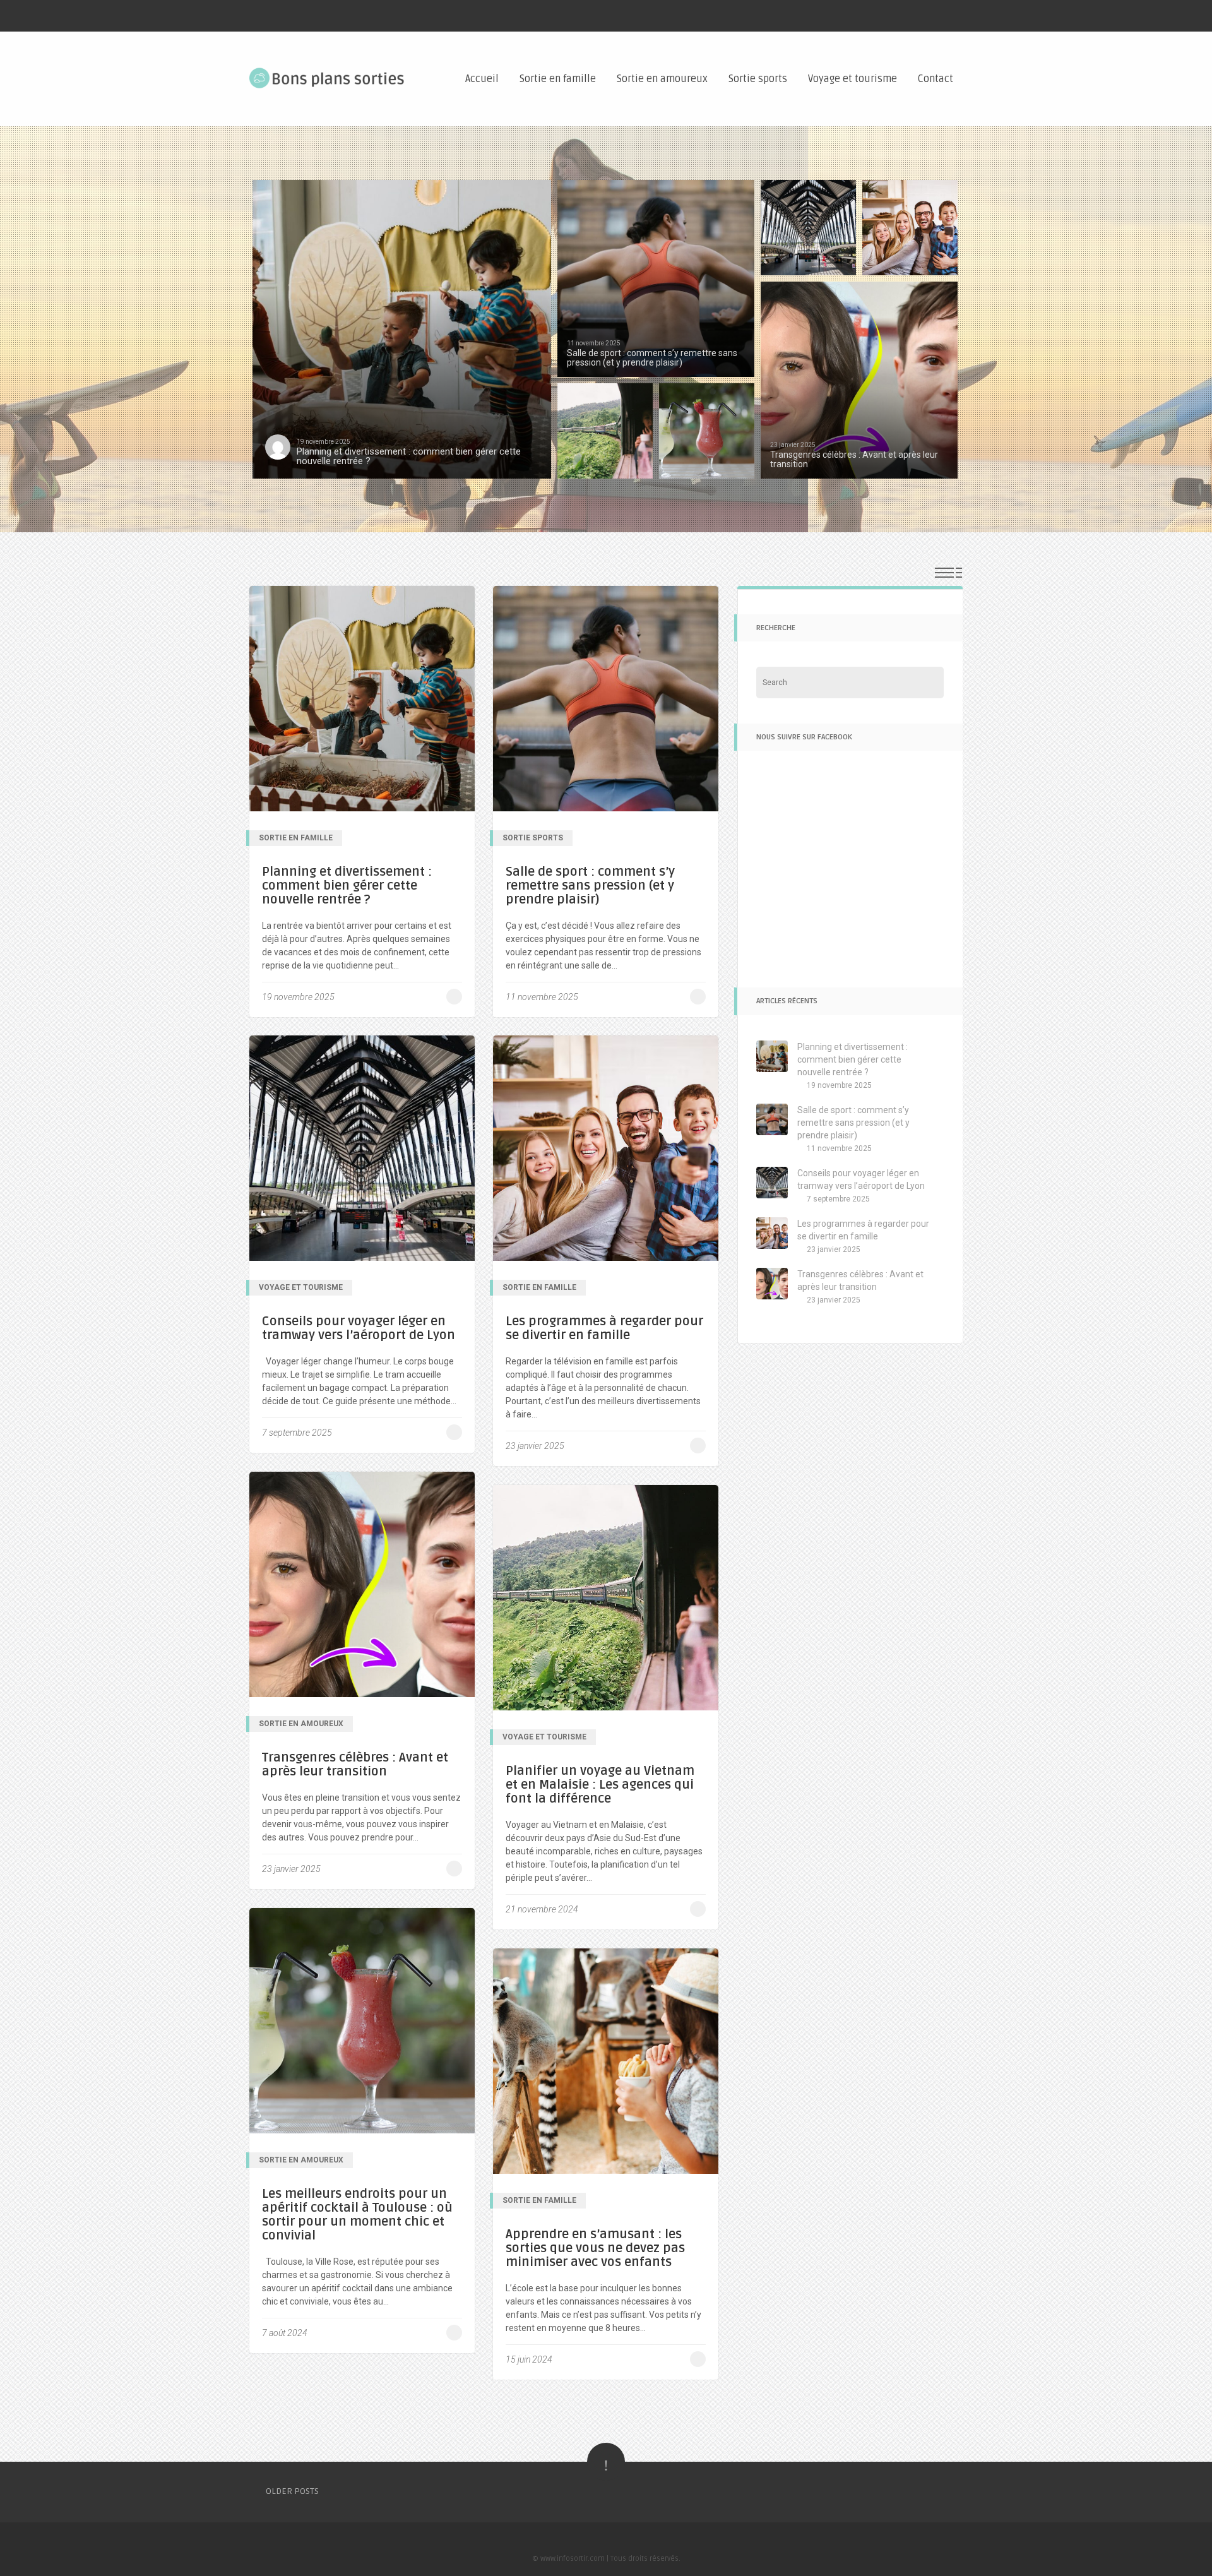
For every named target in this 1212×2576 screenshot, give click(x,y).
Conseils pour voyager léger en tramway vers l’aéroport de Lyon (359, 1328)
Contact (936, 79)
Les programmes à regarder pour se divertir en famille (604, 1328)
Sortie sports (758, 79)
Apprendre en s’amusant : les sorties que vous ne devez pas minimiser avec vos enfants (595, 2248)
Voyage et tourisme (853, 79)
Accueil (482, 79)
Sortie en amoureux (662, 79)
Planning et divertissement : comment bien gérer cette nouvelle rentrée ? (347, 886)
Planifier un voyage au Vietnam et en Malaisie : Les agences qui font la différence (600, 1785)
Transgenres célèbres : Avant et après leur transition (355, 1765)
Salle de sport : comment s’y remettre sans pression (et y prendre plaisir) (590, 886)
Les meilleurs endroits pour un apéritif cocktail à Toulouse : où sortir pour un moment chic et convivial (357, 2215)
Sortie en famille (558, 79)
